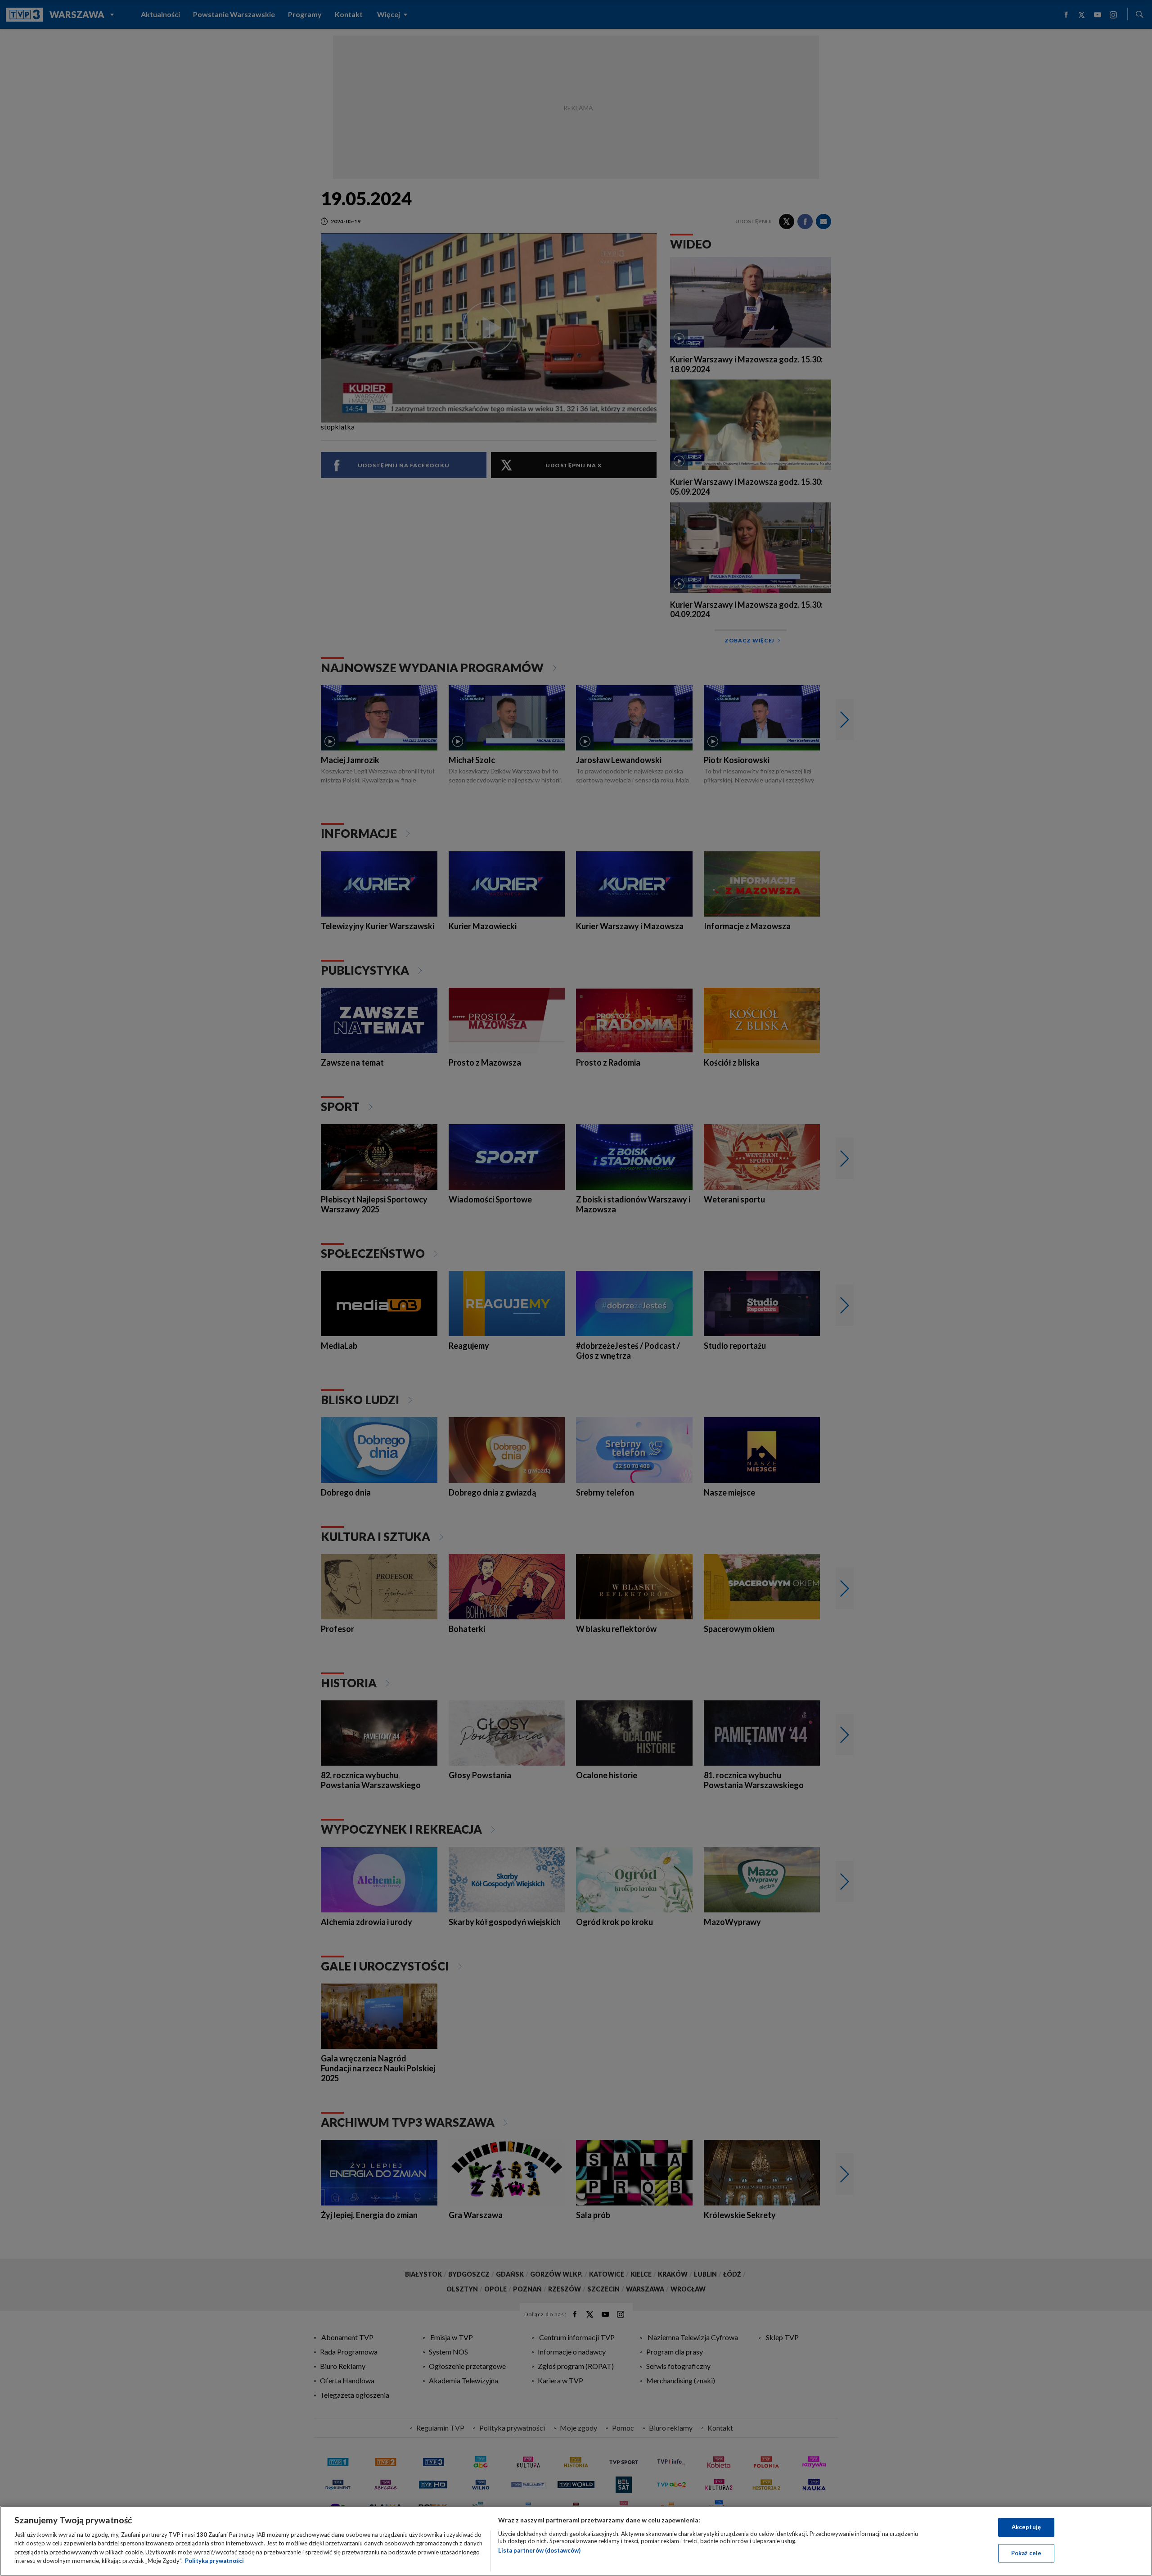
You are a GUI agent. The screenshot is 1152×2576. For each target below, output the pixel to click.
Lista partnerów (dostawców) (539, 2550)
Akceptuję (1026, 2527)
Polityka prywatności (214, 2561)
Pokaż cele (1026, 2553)
